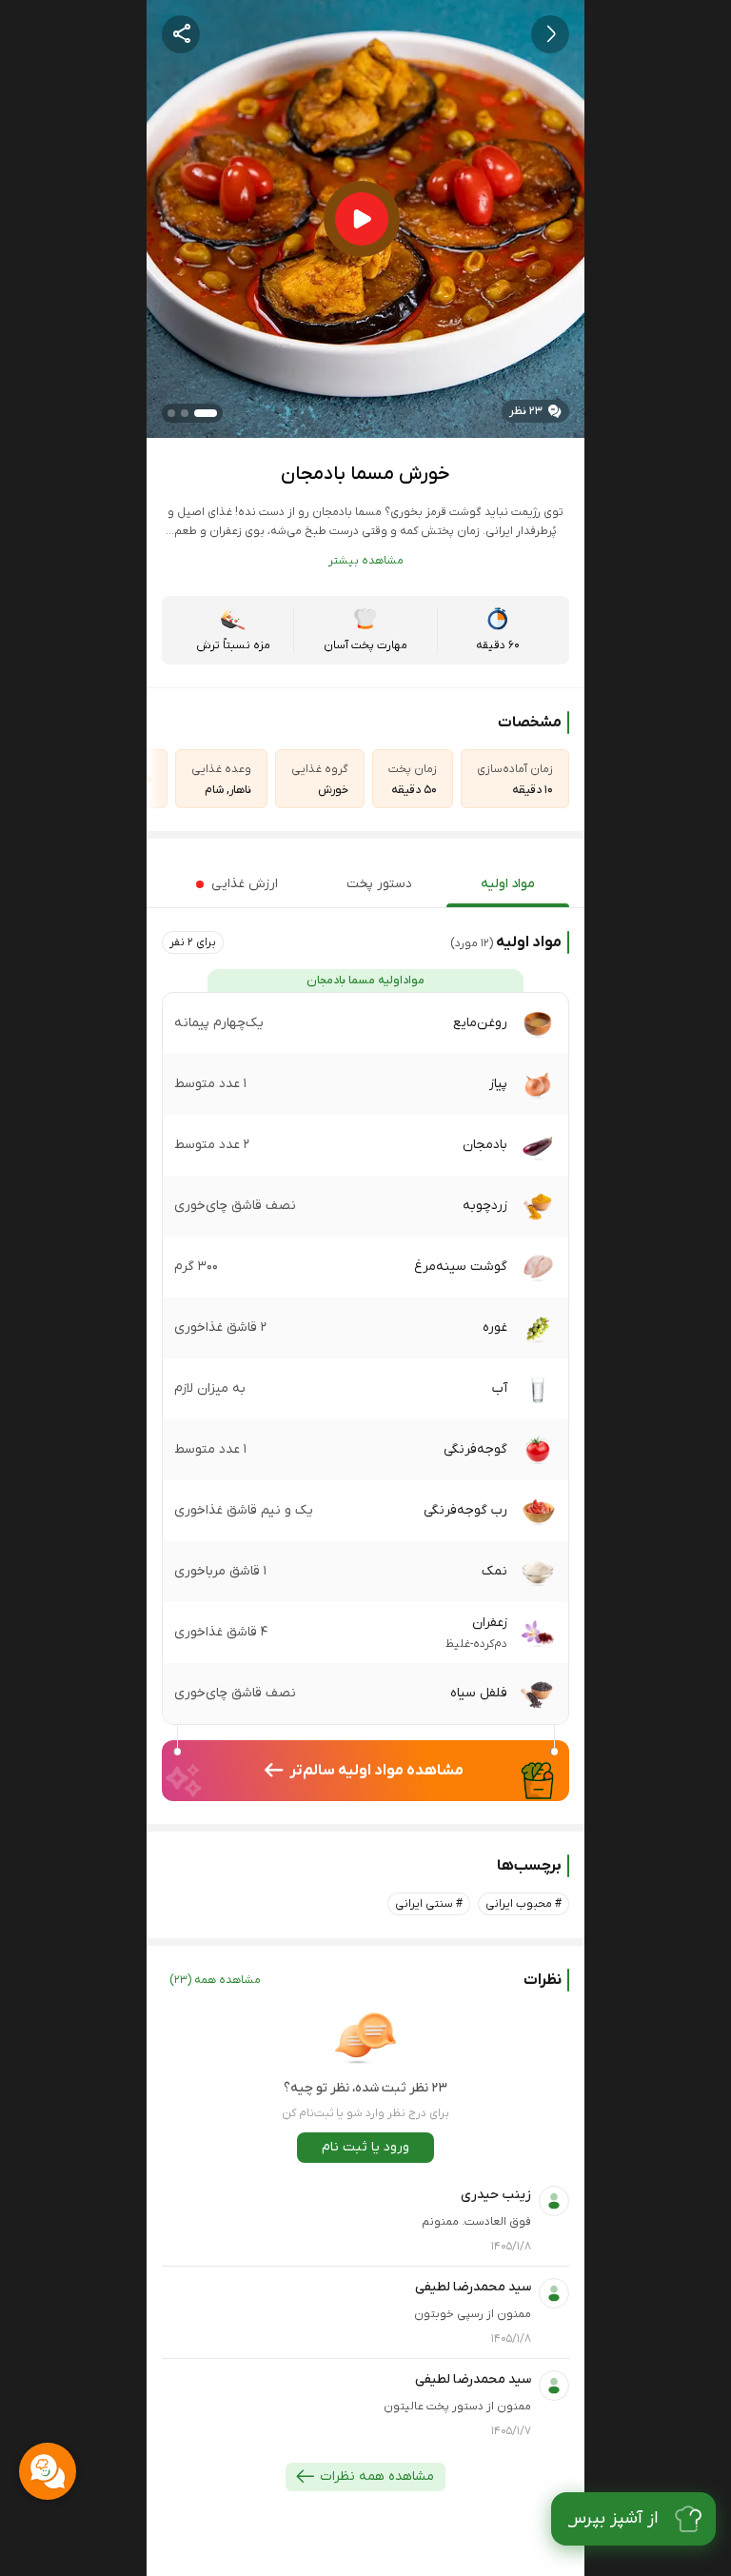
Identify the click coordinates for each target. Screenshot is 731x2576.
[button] (193, 942)
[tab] (508, 884)
